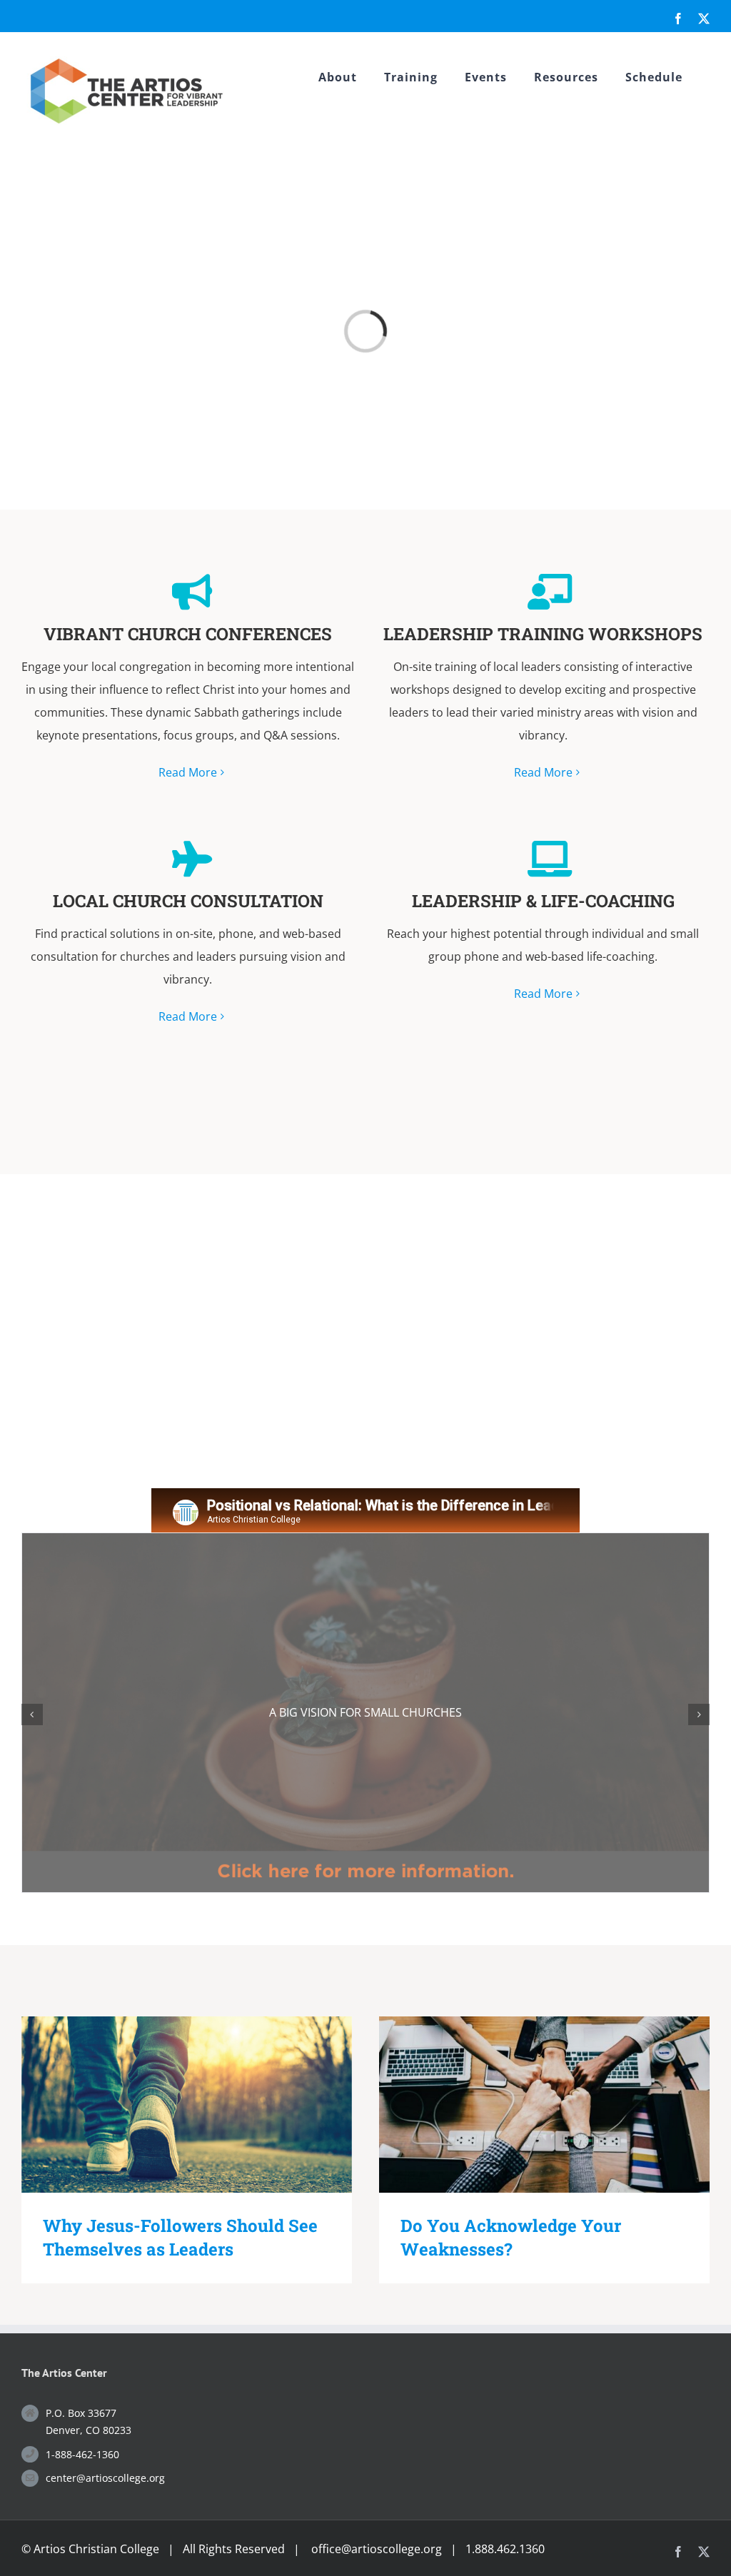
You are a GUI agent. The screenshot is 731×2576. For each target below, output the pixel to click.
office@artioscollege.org (377, 2549)
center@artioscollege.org (105, 2478)
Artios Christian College (96, 2549)
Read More (188, 772)
